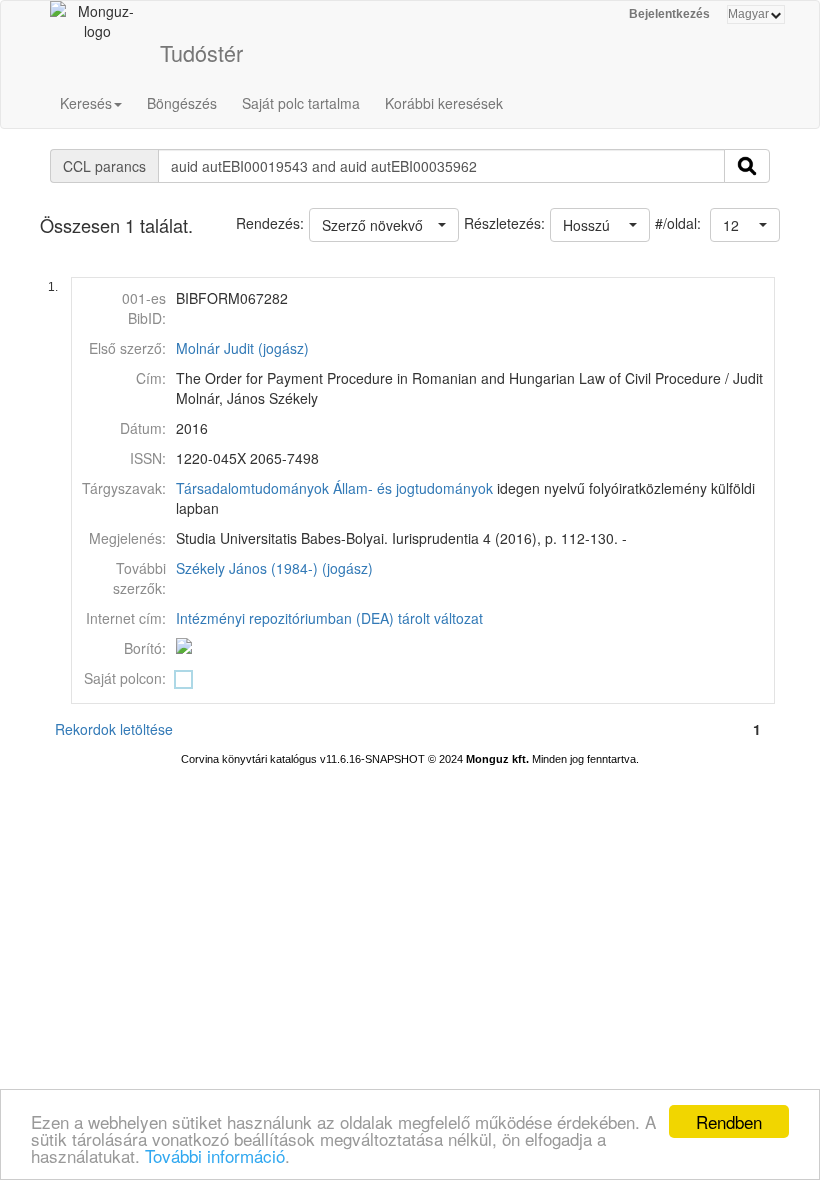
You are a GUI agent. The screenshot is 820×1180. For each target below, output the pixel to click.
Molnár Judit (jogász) (242, 348)
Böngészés (182, 103)
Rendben (729, 1121)
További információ (215, 1155)
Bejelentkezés (669, 14)
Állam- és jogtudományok (413, 488)
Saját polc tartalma (301, 103)
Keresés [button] (86, 103)
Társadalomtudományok (252, 488)
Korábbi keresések (444, 103)
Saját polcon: (125, 678)
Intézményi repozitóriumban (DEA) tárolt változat (329, 618)
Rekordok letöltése (114, 729)
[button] (745, 225)
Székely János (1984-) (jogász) (274, 568)
